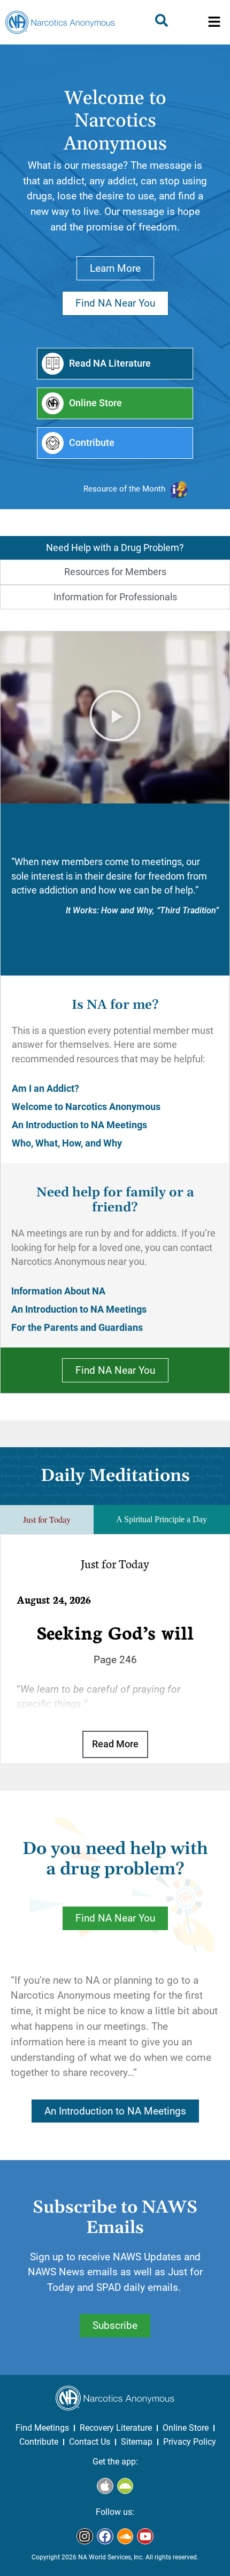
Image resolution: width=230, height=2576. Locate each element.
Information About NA (58, 1291)
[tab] (115, 548)
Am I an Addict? (45, 1089)
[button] (214, 23)
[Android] (125, 2486)
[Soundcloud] (125, 2537)
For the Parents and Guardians (77, 1328)
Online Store (186, 2428)
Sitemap (137, 2442)
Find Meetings (42, 2428)
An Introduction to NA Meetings (79, 1125)
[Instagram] (85, 2537)
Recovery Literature (116, 2428)
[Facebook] (105, 2537)
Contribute (39, 2442)
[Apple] (105, 2486)
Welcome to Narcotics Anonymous (86, 1107)
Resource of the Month (124, 489)
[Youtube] (145, 2537)
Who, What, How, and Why (67, 1143)
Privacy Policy (190, 2442)
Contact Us (90, 2442)
